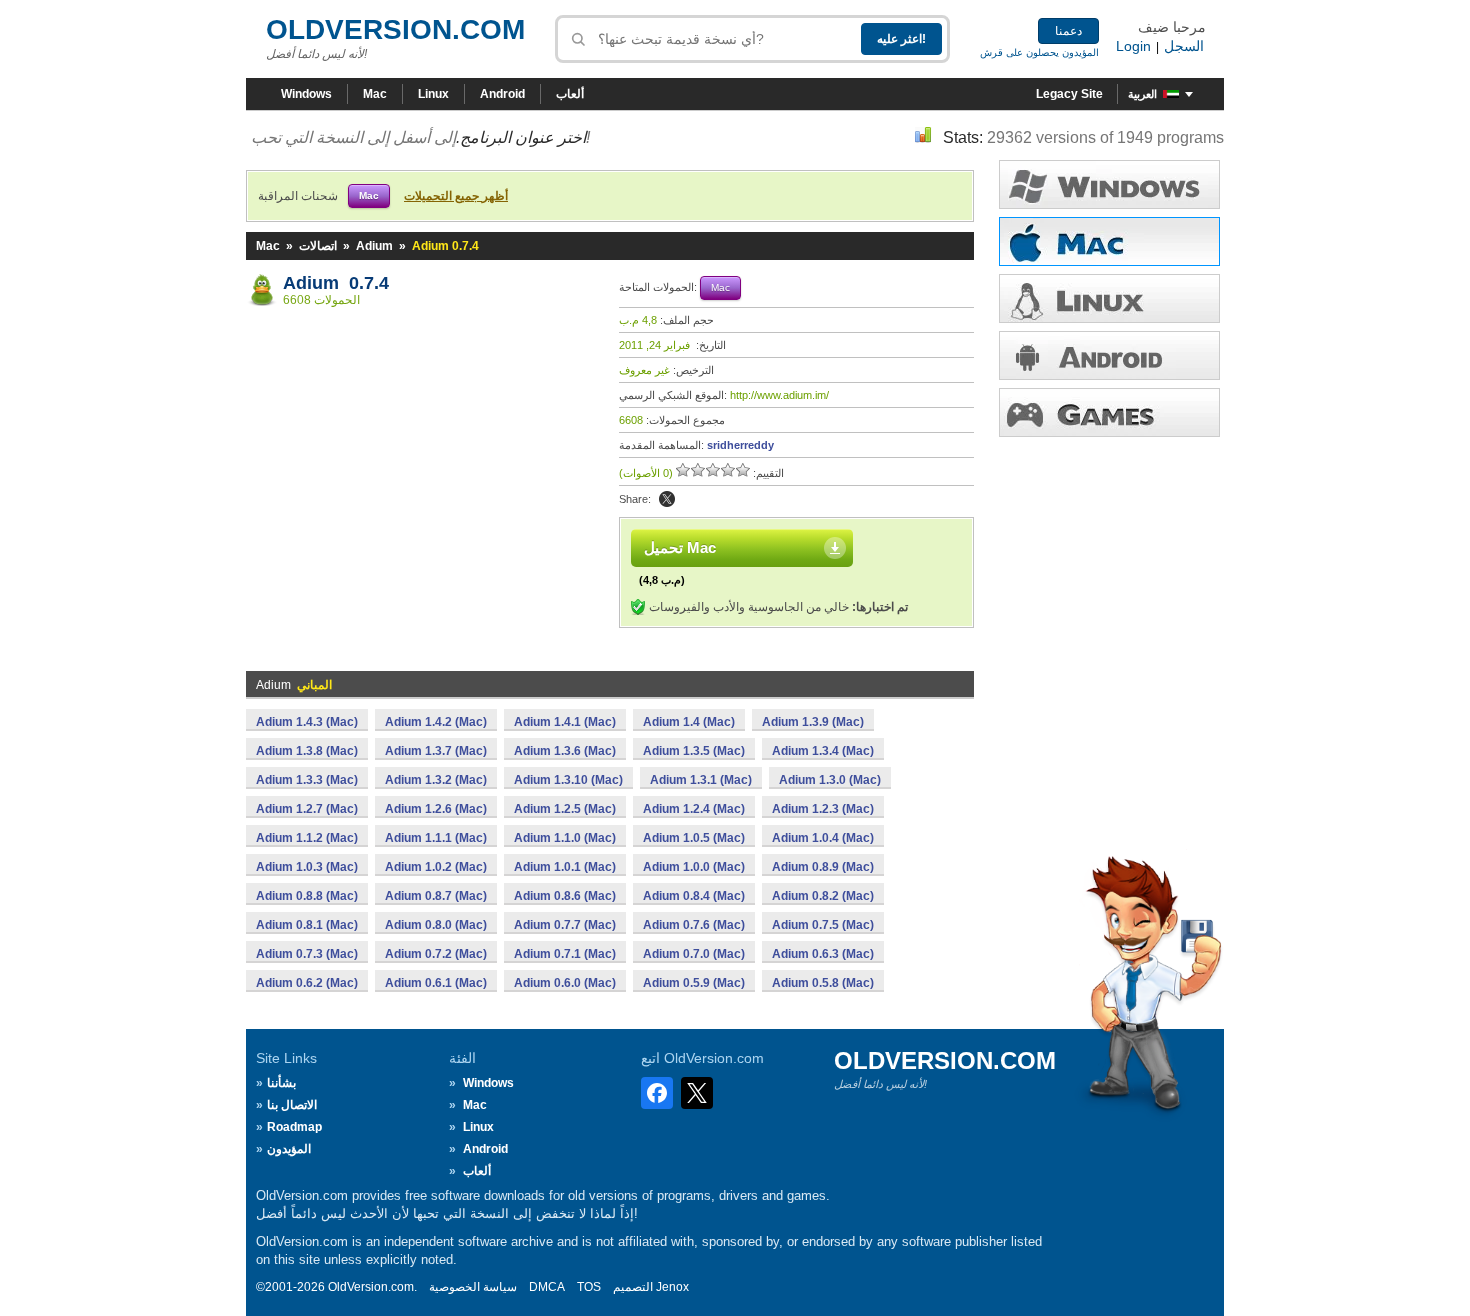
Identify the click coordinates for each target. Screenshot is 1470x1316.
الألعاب (1109, 412)
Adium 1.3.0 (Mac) (830, 780)
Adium (374, 246)
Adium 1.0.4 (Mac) (823, 838)
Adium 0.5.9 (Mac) (694, 983)
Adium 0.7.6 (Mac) (694, 925)
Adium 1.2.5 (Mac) (565, 809)
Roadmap (294, 1127)
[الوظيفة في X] (667, 499)
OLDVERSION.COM (395, 29)
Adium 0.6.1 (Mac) (436, 983)
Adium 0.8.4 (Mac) (694, 896)
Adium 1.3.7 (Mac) (436, 751)
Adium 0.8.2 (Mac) (823, 896)
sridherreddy (740, 445)
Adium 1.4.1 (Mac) (565, 722)
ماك (1109, 241)
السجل (1184, 46)
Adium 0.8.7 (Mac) (436, 896)
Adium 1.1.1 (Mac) (436, 838)
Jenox (672, 1287)
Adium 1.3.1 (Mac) (701, 780)
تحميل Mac (680, 547)
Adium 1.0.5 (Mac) (694, 838)
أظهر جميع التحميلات (456, 196)
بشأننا (281, 1083)
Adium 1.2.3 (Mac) (823, 809)
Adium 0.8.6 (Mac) (565, 896)
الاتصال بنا (292, 1105)
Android (502, 94)
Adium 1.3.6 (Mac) (565, 751)
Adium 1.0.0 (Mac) (694, 867)
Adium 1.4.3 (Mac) (307, 722)
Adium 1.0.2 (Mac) (436, 867)
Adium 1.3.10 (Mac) (568, 780)
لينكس (1109, 298)
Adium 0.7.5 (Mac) (823, 925)
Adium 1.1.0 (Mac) (565, 838)
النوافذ (1109, 184)
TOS (589, 1287)
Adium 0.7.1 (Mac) (565, 954)
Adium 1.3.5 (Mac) (694, 751)
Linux (433, 94)
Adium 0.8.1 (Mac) (307, 925)
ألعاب (570, 94)
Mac (375, 94)
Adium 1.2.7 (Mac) (307, 809)
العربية (1142, 94)
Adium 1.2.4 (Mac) (694, 809)
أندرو (1109, 355)
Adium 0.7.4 (336, 283)
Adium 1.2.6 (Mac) (436, 809)
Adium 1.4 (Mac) (689, 722)
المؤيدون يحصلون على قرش (1039, 52)
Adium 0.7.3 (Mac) (307, 954)
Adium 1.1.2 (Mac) (307, 838)
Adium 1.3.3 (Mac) (307, 780)
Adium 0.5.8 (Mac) (823, 983)
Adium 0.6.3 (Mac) (823, 954)
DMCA (547, 1287)
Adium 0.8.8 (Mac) (307, 896)
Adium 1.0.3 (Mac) (307, 867)
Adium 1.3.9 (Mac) (813, 722)
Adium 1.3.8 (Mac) (307, 751)
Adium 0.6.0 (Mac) (565, 983)
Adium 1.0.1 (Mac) (565, 867)
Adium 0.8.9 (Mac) (823, 867)
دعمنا (1068, 31)
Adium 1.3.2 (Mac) (436, 780)
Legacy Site (1069, 94)
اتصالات (318, 246)
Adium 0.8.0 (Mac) (436, 925)
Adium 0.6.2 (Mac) (307, 983)
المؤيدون (289, 1149)
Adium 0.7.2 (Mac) (436, 954)
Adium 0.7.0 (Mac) (694, 954)
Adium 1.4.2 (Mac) (436, 722)
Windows (306, 94)
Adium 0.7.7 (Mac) (565, 925)
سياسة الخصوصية (473, 1287)
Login (1133, 46)
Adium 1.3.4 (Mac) (823, 751)
